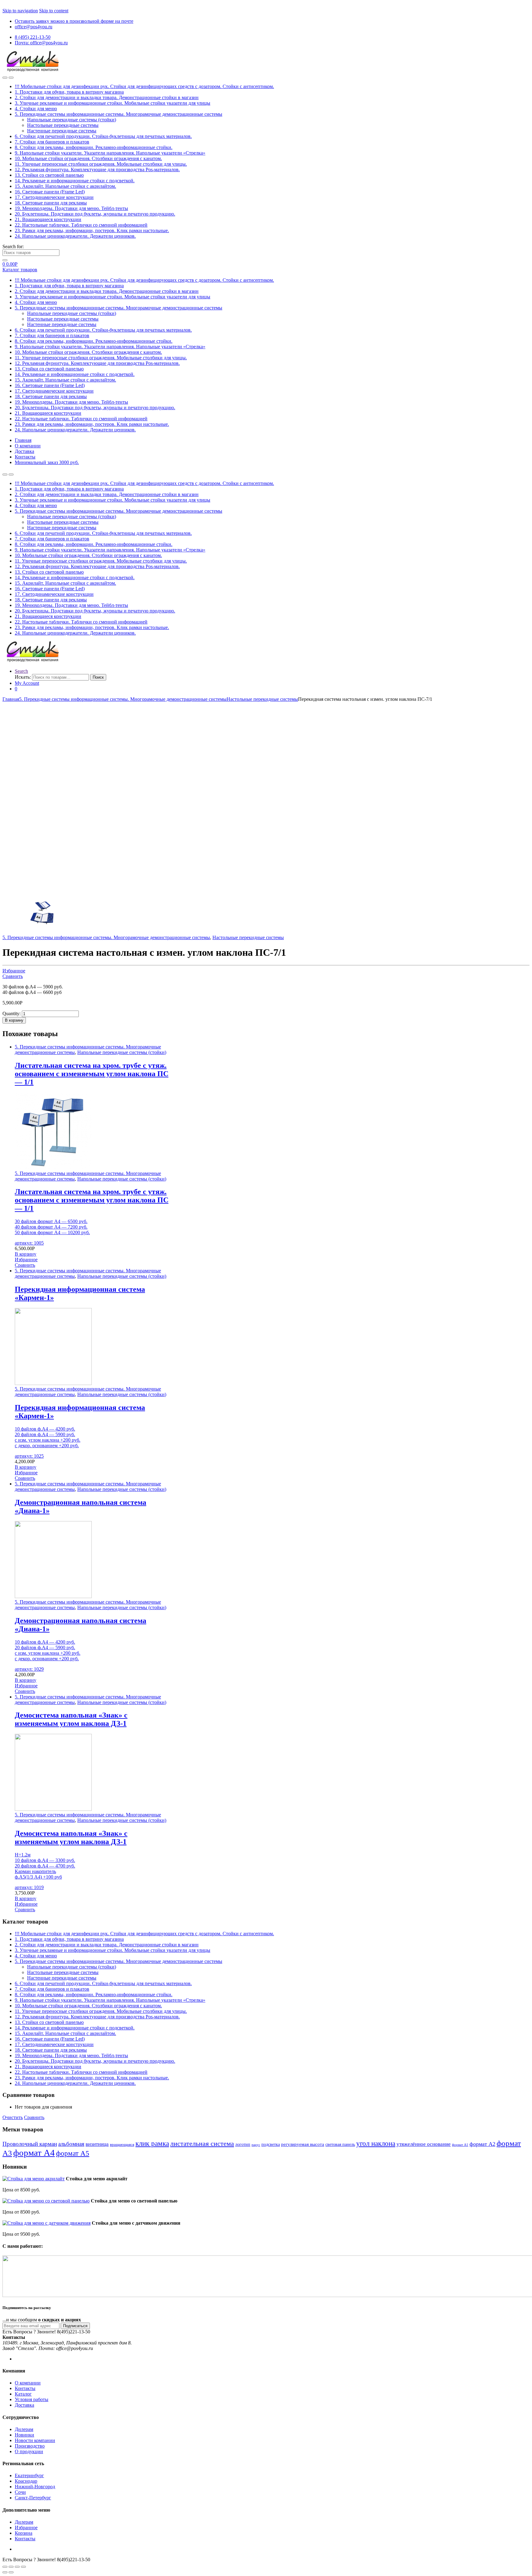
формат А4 (34, 2153)
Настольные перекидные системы (63, 125)
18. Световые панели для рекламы (51, 203)
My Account (27, 683)
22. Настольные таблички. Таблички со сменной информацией (81, 225)
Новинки (24, 2435)
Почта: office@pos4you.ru (41, 43)
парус (256, 2145)
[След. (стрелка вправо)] (11, 2572)
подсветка (271, 2144)
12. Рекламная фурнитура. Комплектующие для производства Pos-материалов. (97, 170)
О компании (28, 446)
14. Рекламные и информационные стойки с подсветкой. (75, 181)
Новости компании (35, 2440)
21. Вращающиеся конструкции (48, 219)
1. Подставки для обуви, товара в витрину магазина (69, 92)
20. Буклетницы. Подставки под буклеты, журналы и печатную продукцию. (95, 214)
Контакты (25, 457)
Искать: (23, 677)
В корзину (14, 1020)
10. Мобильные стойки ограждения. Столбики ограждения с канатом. (88, 158)
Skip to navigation (20, 11)
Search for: (13, 246)
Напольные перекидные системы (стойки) (72, 120)
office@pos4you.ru (34, 27)
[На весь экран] (17, 2567)
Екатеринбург (29, 2475)
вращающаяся (122, 2145)
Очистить (13, 2117)
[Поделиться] (11, 2567)
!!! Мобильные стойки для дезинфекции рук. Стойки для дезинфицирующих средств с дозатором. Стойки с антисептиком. (144, 86)
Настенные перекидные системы (62, 131)
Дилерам (24, 2429)
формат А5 (73, 2153)
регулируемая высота (303, 2144)
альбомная (71, 2144)
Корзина (24, 2533)
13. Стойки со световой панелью (49, 175)
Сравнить (13, 976)
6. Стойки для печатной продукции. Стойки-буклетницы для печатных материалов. (103, 136)
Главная (23, 440)
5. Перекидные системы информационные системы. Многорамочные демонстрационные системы (119, 114)
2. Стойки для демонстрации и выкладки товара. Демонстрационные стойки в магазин (107, 97)
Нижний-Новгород (35, 2487)
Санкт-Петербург (33, 2498)
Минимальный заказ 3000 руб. (47, 462)
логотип (243, 2144)
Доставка (24, 451)
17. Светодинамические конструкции (54, 197)
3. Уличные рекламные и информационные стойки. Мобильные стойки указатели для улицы (113, 103)
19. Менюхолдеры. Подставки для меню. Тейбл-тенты (71, 208)
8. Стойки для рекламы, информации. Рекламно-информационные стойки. (94, 147)
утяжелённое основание (424, 2144)
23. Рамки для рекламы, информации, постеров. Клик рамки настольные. (92, 230)
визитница (97, 2144)
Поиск (98, 677)
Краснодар (26, 2481)
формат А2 (482, 2144)
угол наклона (376, 2144)
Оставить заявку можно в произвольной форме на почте (74, 21)
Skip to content (54, 11)
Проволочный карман (30, 2144)
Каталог (23, 2394)
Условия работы (32, 2399)
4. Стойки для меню (36, 109)
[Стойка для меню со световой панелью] (46, 2201)
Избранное (14, 971)
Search (21, 671)
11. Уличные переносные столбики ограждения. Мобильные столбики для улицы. (101, 164)
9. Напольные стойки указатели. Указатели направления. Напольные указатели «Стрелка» (110, 153)
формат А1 (460, 2145)
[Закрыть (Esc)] (5, 2567)
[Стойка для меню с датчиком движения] (46, 2223)
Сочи (20, 2492)
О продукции (29, 2451)
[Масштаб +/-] (23, 2567)
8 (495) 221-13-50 (33, 37)
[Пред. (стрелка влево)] (5, 2572)
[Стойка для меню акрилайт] (34, 2179)
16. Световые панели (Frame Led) (50, 192)
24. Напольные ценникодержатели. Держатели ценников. (75, 236)
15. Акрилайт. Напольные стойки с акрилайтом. (65, 186)
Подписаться (75, 2326)
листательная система (202, 2144)
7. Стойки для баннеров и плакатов (52, 142)
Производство (30, 2446)
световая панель (340, 2144)
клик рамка (152, 2143)
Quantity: (12, 1013)
